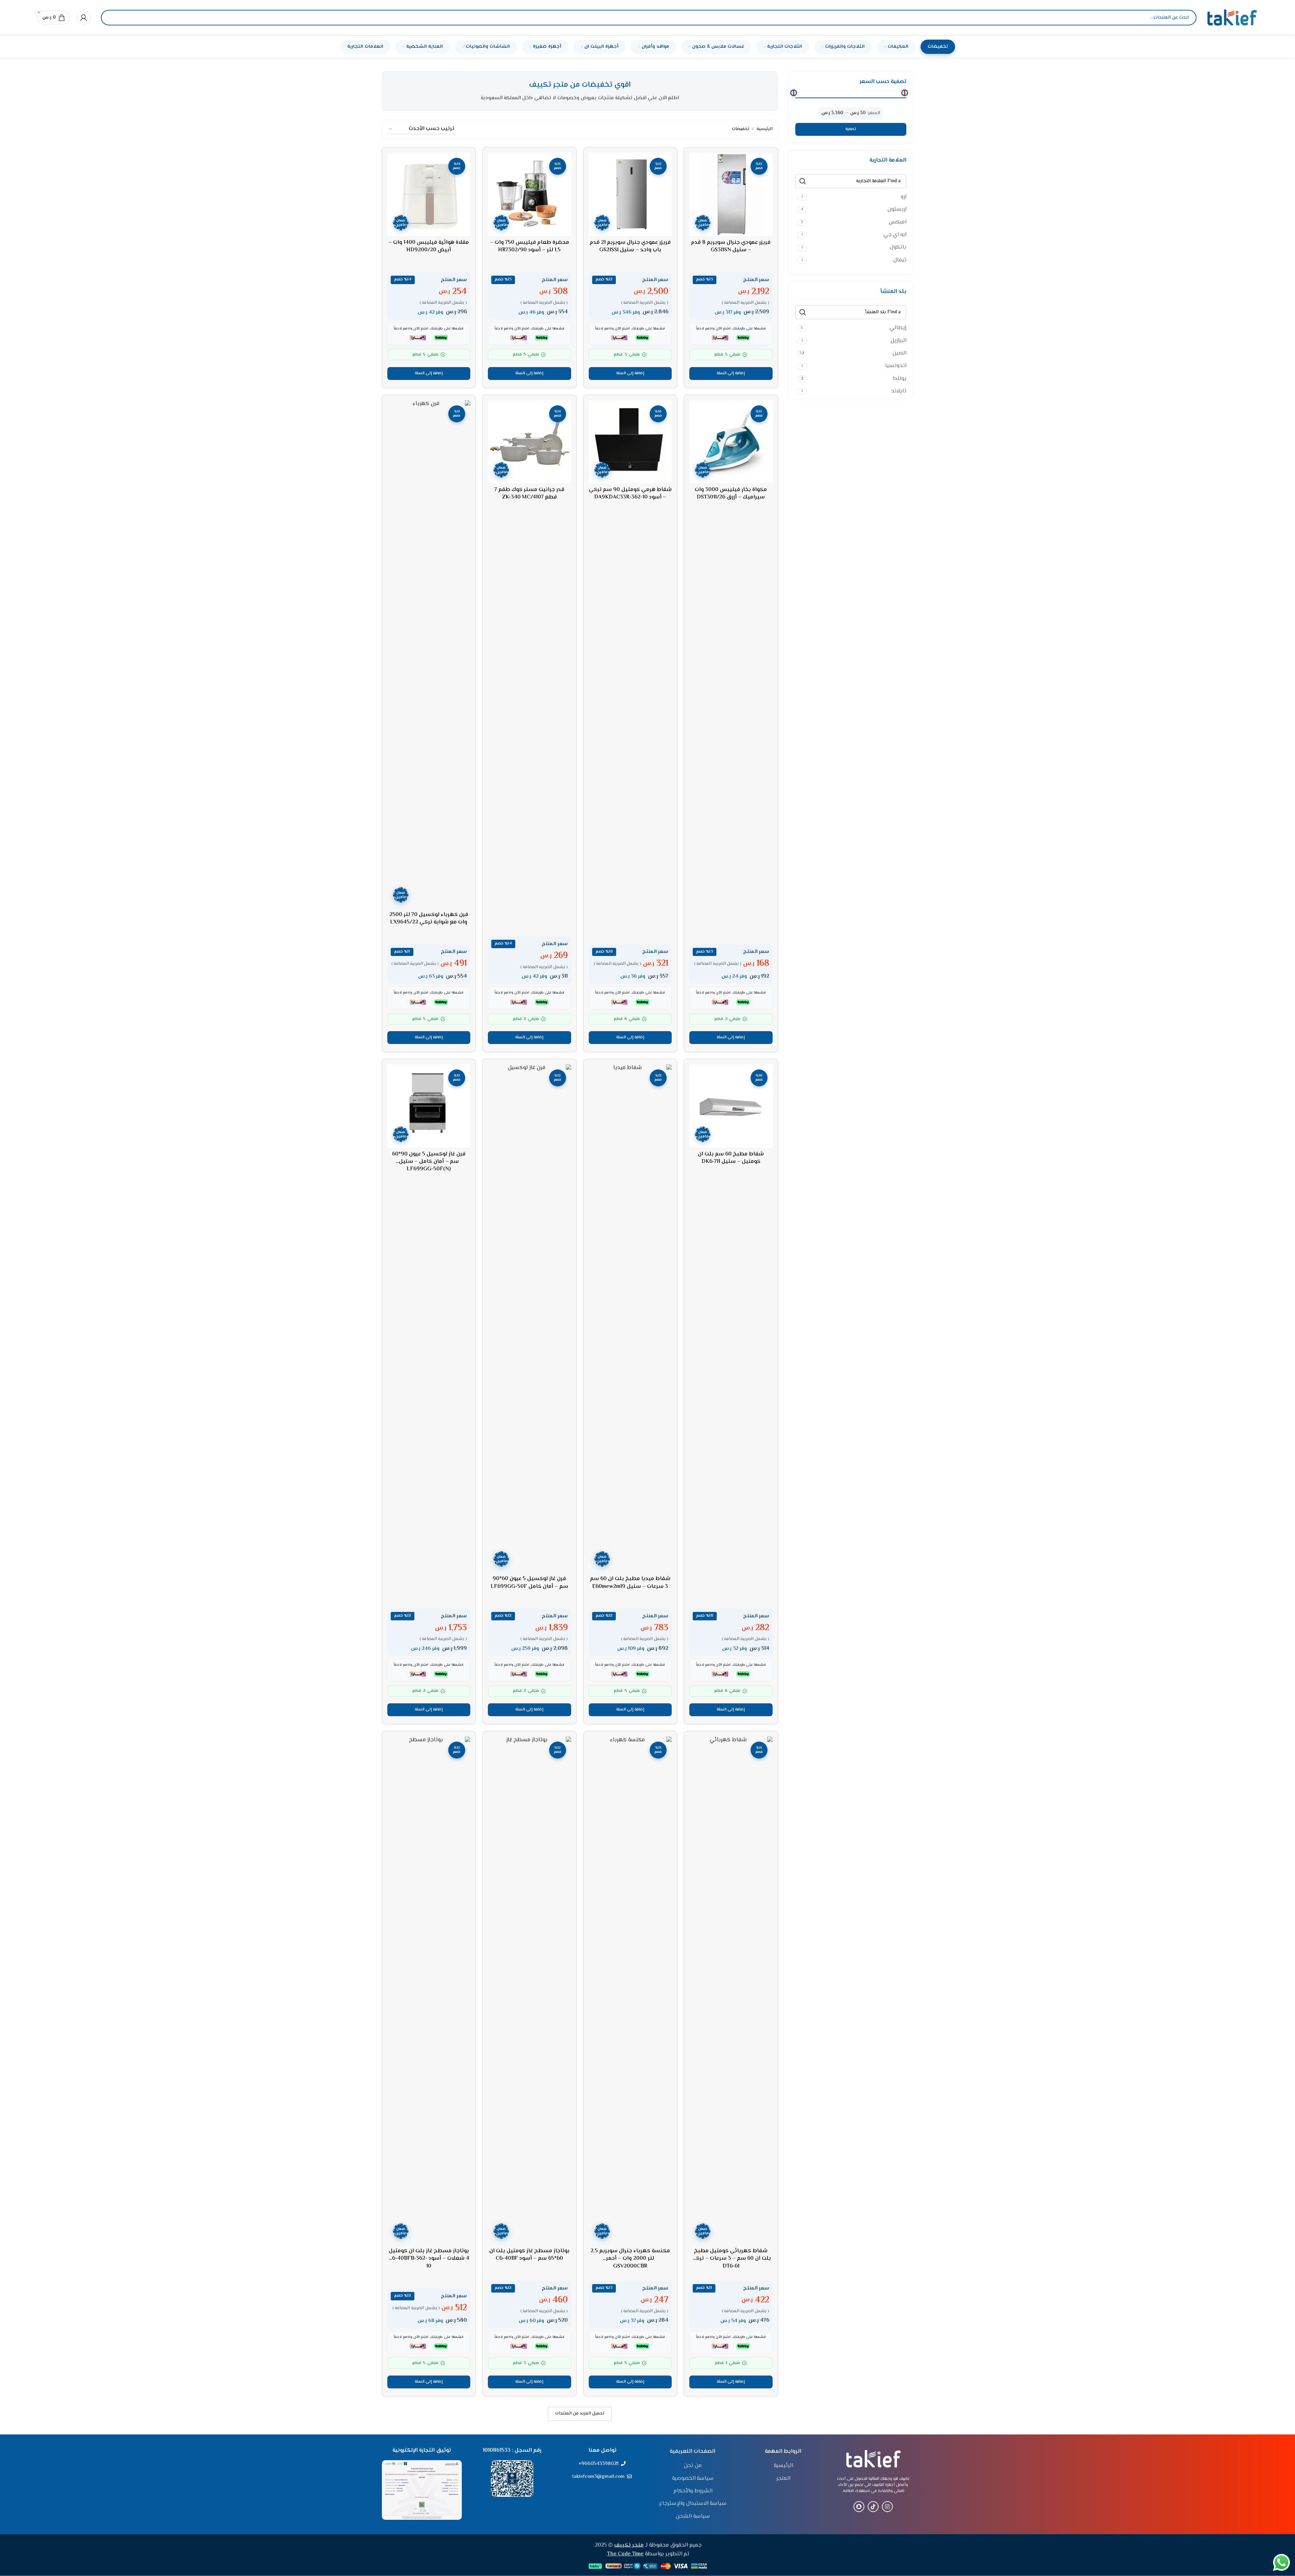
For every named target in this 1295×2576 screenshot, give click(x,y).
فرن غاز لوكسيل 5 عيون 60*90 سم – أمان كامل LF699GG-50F (529, 1583)
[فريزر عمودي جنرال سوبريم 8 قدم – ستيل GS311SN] (731, 194)
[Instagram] (887, 2507)
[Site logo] (1232, 18)
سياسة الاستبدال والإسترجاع (693, 2504)
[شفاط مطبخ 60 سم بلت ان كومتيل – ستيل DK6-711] (731, 1106)
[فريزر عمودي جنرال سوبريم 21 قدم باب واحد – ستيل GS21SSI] (630, 194)
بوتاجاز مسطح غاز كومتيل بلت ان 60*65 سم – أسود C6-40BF (529, 2255)
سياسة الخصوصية (693, 2479)
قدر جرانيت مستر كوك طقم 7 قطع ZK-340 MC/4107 (529, 494)
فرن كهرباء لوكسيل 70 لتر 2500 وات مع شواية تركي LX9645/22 (429, 919)
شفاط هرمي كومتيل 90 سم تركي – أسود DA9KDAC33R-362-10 (630, 494)
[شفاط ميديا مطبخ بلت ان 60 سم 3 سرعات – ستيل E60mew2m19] (630, 1318)
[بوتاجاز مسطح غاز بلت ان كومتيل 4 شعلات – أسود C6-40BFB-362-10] (429, 1990)
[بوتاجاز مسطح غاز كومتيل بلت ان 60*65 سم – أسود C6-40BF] (530, 1990)
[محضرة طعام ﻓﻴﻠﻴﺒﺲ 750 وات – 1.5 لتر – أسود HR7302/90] (530, 194)
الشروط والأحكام (693, 2491)
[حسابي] (84, 18)
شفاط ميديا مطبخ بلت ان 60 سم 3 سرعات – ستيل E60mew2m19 (630, 1583)
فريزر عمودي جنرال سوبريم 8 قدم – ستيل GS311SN (731, 246)
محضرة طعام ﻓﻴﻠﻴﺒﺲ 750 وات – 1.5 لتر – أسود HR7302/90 (530, 246)
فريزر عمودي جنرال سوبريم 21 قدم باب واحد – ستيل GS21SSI (630, 246)
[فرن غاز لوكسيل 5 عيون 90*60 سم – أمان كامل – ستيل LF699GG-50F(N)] (429, 1106)
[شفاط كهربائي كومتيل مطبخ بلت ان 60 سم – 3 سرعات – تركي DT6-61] (731, 1990)
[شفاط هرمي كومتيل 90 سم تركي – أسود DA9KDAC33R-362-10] (630, 442)
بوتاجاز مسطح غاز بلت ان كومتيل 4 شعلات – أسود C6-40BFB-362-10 (429, 2259)
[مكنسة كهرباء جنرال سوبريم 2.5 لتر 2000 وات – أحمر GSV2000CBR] (630, 1990)
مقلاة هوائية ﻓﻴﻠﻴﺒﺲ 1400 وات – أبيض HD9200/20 (429, 246)
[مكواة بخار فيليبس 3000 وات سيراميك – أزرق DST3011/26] (731, 442)
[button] (731, 374)
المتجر (783, 2479)
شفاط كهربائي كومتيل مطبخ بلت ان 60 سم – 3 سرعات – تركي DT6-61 (731, 2259)
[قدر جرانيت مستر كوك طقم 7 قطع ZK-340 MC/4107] (530, 442)
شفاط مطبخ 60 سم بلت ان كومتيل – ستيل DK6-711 (731, 1158)
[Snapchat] (859, 2507)
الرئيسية (765, 129)
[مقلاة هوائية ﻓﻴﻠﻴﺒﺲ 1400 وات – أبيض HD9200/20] (429, 194)
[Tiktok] (873, 2507)
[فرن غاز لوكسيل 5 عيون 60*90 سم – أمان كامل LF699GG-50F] (530, 1318)
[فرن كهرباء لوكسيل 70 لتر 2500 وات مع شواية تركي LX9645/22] (429, 654)
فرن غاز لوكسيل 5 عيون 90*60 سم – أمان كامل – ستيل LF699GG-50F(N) (429, 1162)
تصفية (851, 129)
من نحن (693, 2466)
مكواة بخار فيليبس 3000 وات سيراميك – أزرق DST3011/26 (731, 494)
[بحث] (112, 18)
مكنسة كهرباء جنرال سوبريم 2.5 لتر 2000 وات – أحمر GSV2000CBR (630, 2259)
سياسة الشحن (693, 2517)
